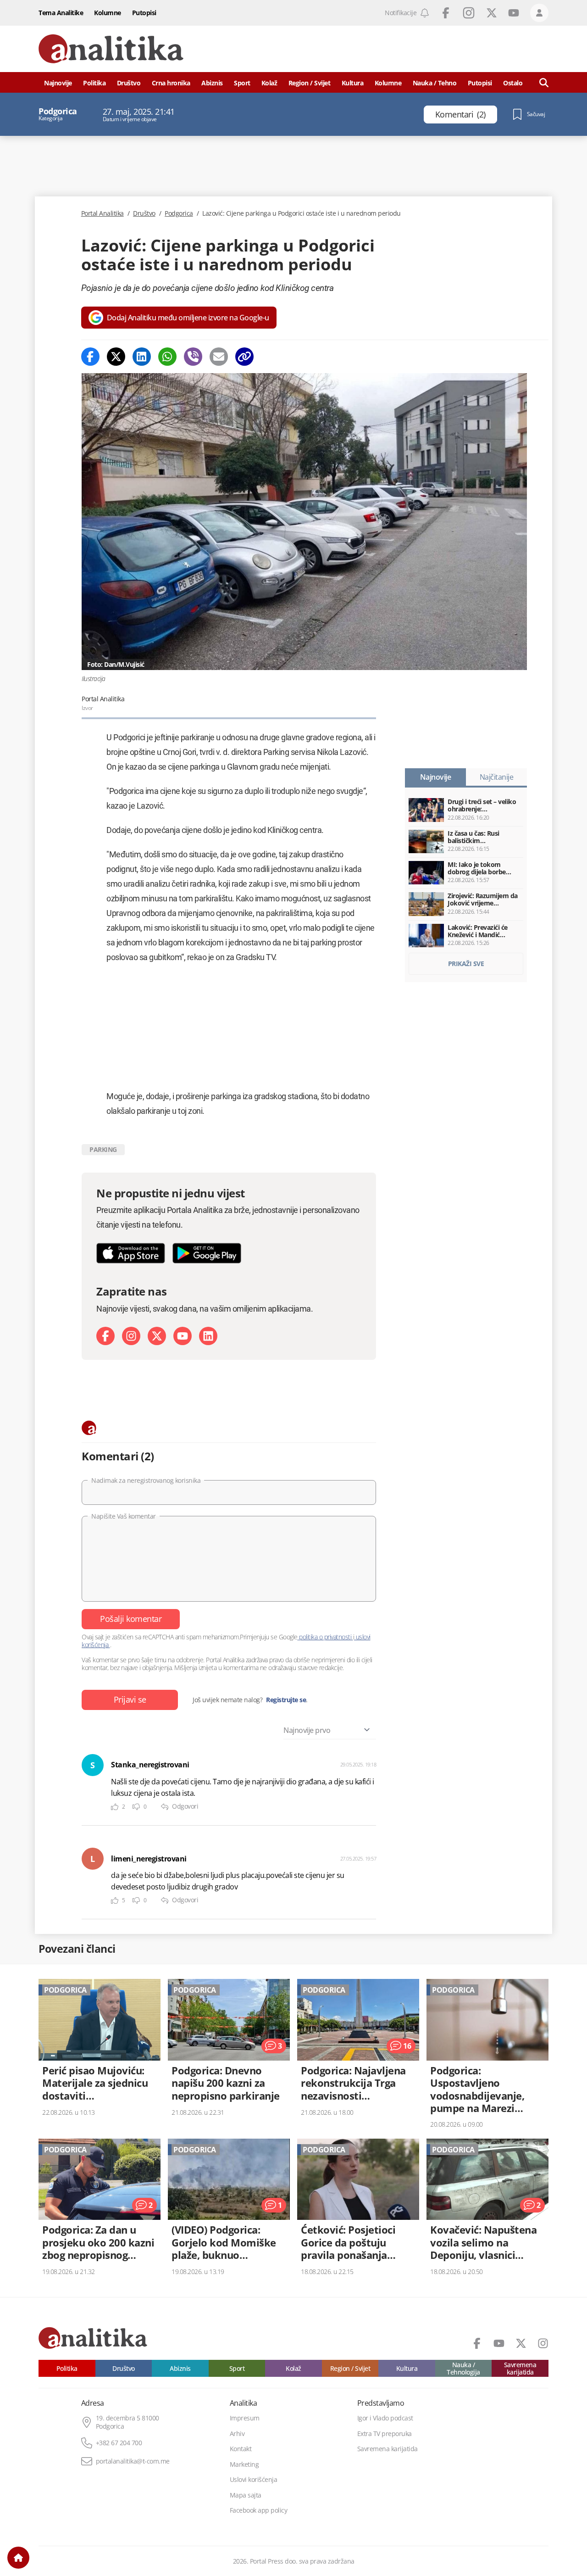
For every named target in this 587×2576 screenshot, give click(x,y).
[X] (157, 1336)
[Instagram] (131, 1336)
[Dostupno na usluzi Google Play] (207, 1253)
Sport (242, 83)
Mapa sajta (246, 2495)
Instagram (469, 13)
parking (103, 1149)
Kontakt (241, 2449)
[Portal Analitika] (111, 49)
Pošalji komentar (131, 1619)
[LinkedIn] (208, 1336)
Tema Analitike (61, 13)
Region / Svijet (310, 83)
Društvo (129, 83)
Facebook (446, 13)
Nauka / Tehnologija (463, 2368)
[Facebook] (90, 357)
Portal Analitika (102, 213)
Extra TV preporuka (385, 2434)
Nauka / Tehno (435, 83)
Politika (94, 83)
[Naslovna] (18, 2558)
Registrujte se (286, 1700)
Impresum (245, 2418)
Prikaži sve (466, 964)
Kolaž (269, 83)
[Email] (219, 357)
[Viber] (193, 357)
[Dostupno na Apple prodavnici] (131, 1253)
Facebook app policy (259, 2510)
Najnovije (58, 83)
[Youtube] (183, 1336)
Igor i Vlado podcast (385, 2418)
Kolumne (108, 13)
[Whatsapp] (167, 357)
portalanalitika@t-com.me (133, 2461)
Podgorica (179, 213)
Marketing (244, 2464)
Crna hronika (171, 83)
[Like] (115, 1807)
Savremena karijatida (520, 2368)
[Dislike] (136, 1807)
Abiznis (212, 83)
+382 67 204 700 (119, 2443)
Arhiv (237, 2434)
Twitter (492, 13)
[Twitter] (116, 357)
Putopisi (144, 13)
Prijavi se (130, 1699)
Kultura (353, 83)
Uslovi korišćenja (254, 2480)
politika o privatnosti (325, 1637)
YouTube (514, 13)
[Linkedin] (142, 357)
